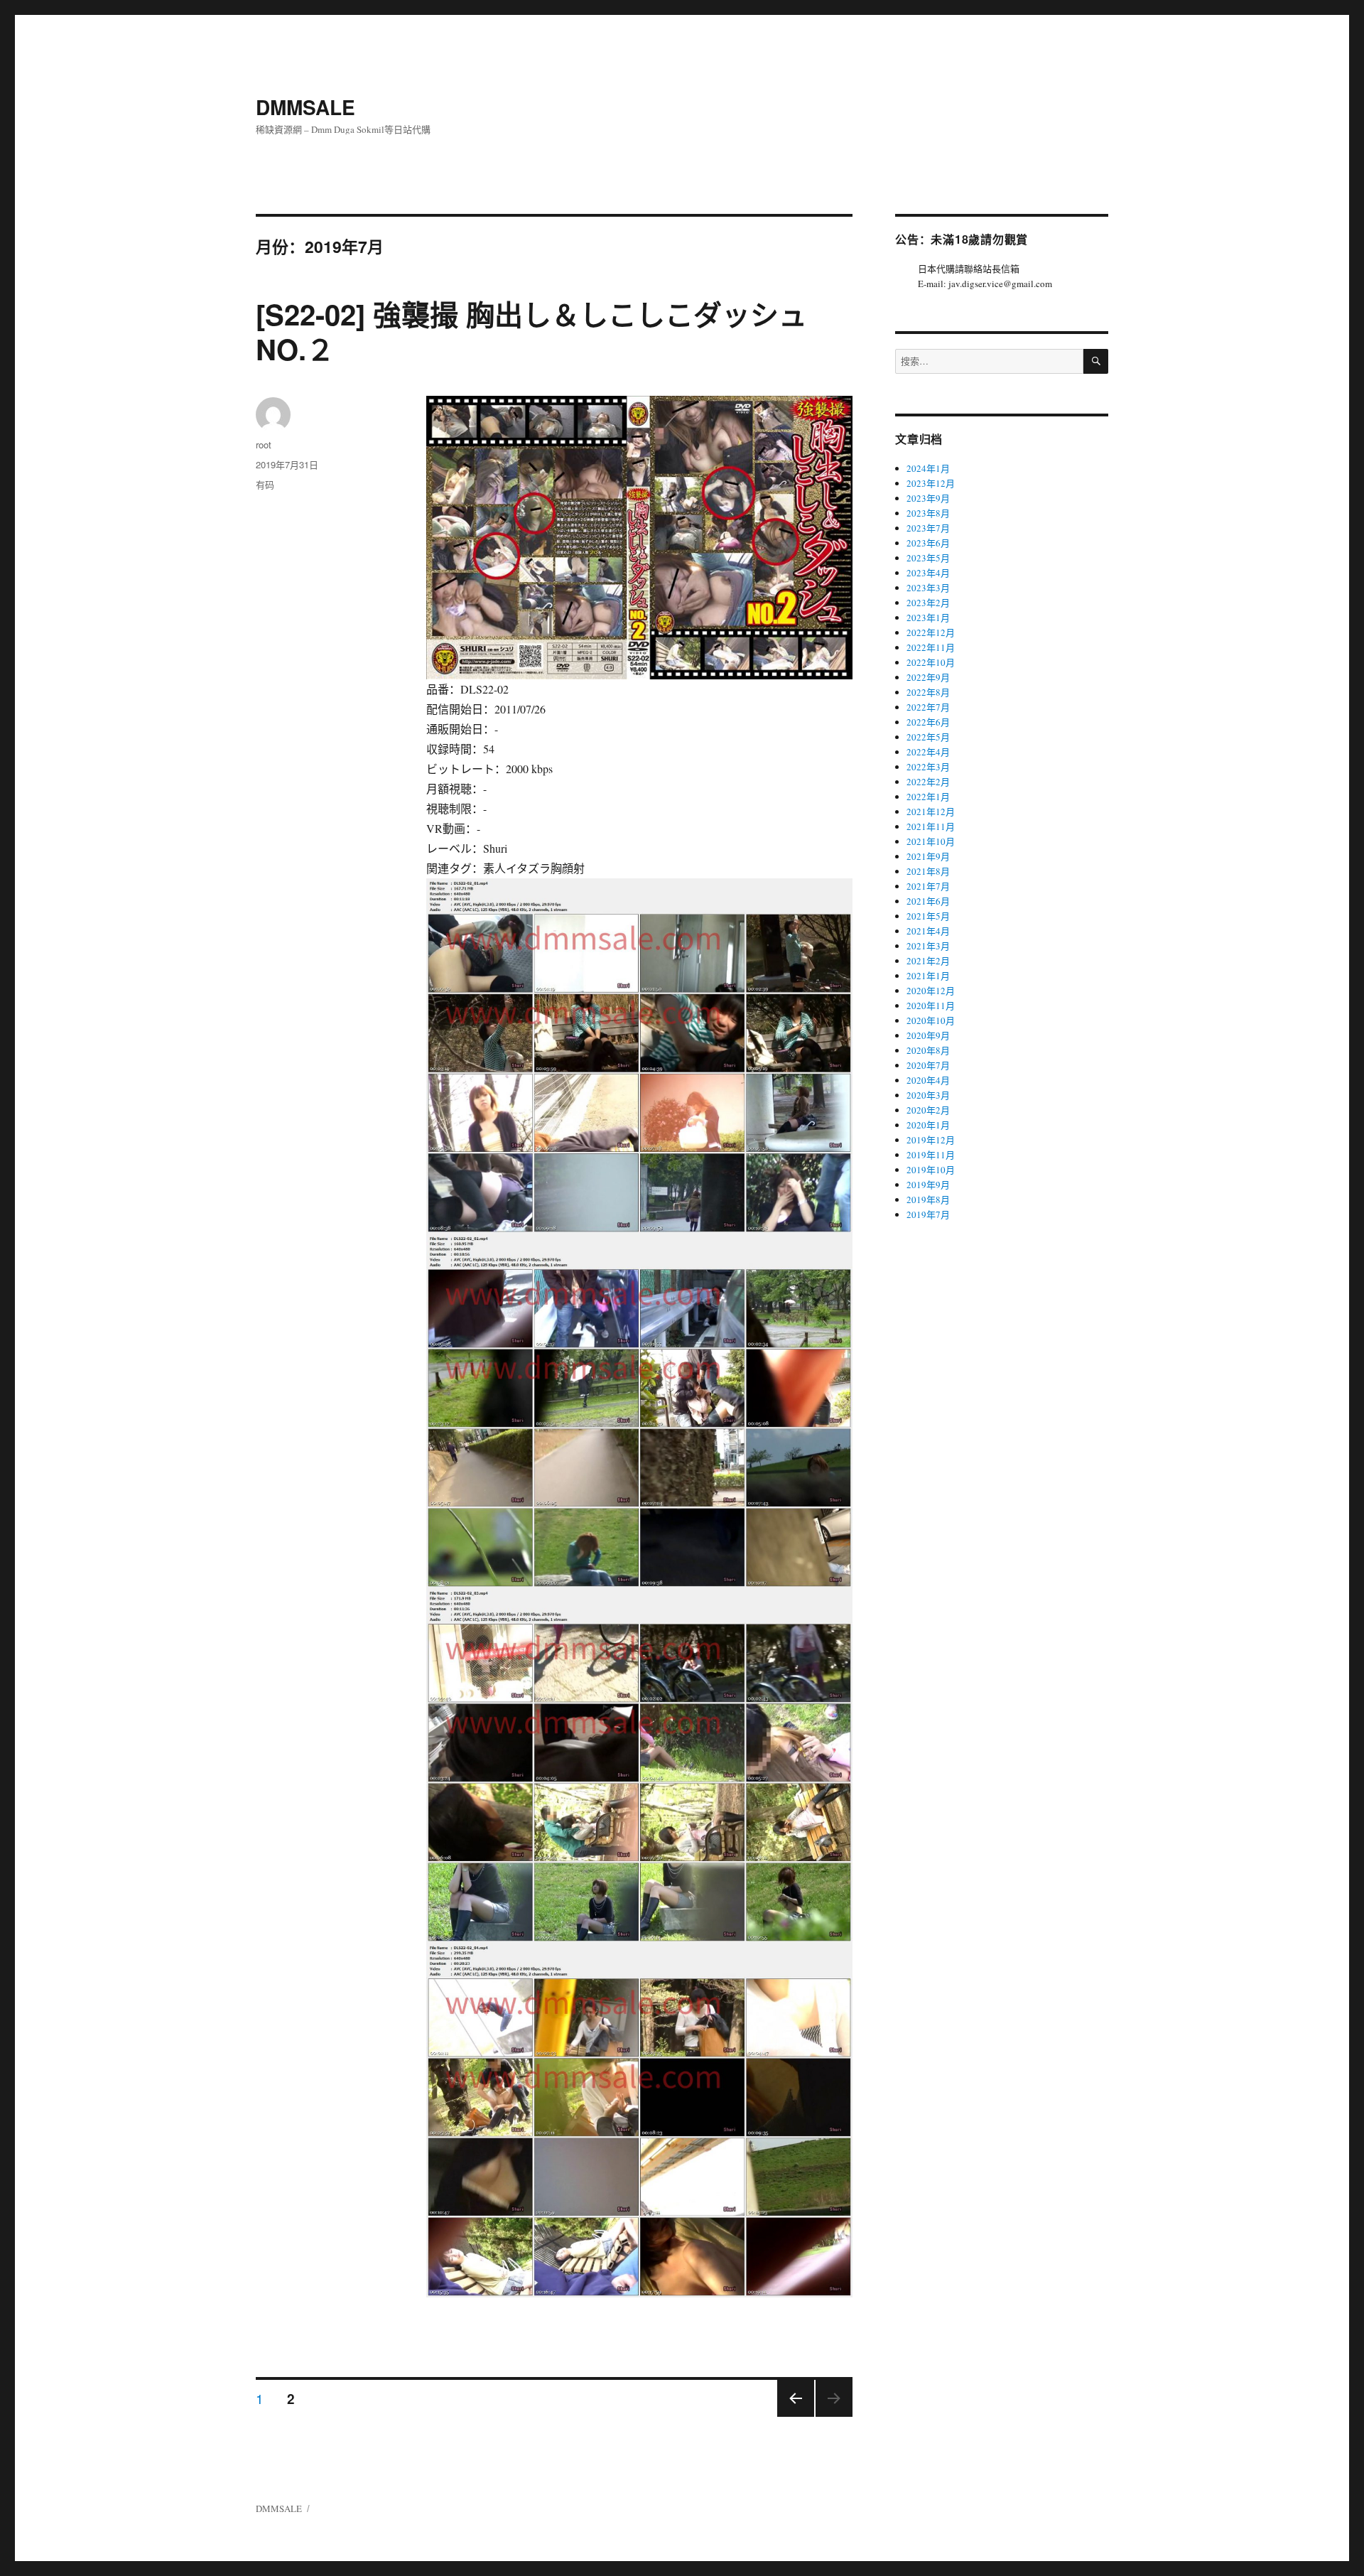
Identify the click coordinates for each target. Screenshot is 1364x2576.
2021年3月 (928, 946)
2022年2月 (928, 782)
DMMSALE (305, 107)
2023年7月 (928, 528)
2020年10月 (931, 1020)
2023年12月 (931, 483)
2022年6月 (928, 722)
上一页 (791, 2416)
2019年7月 (928, 1214)
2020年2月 (928, 1110)
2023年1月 (928, 618)
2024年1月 (928, 468)
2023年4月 (928, 573)
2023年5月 (928, 558)
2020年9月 (928, 1035)
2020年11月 (931, 1006)
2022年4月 (928, 752)
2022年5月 (928, 737)
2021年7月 (928, 886)
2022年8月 (928, 692)
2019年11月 (931, 1155)
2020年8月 (928, 1050)
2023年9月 (928, 498)
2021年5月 (928, 916)
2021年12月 (931, 812)
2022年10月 (931, 662)
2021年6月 (928, 901)
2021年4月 (928, 931)
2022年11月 (931, 647)
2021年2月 (928, 961)
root (264, 444)
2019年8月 (928, 1200)
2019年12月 (931, 1140)
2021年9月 (928, 856)
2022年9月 (928, 677)
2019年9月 (928, 1185)
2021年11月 (931, 826)
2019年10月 (931, 1170)
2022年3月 (928, 767)
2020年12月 (931, 991)
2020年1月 (928, 1125)
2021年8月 (928, 871)
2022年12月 (931, 632)
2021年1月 (928, 976)
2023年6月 (928, 543)
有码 (265, 484)
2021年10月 (931, 841)
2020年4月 (928, 1080)
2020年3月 (928, 1095)
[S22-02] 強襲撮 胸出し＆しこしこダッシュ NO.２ (531, 331)
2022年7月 (928, 707)
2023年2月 (928, 603)
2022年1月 (928, 797)
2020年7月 (928, 1065)
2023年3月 (928, 588)
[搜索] (1096, 361)
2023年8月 (928, 513)
